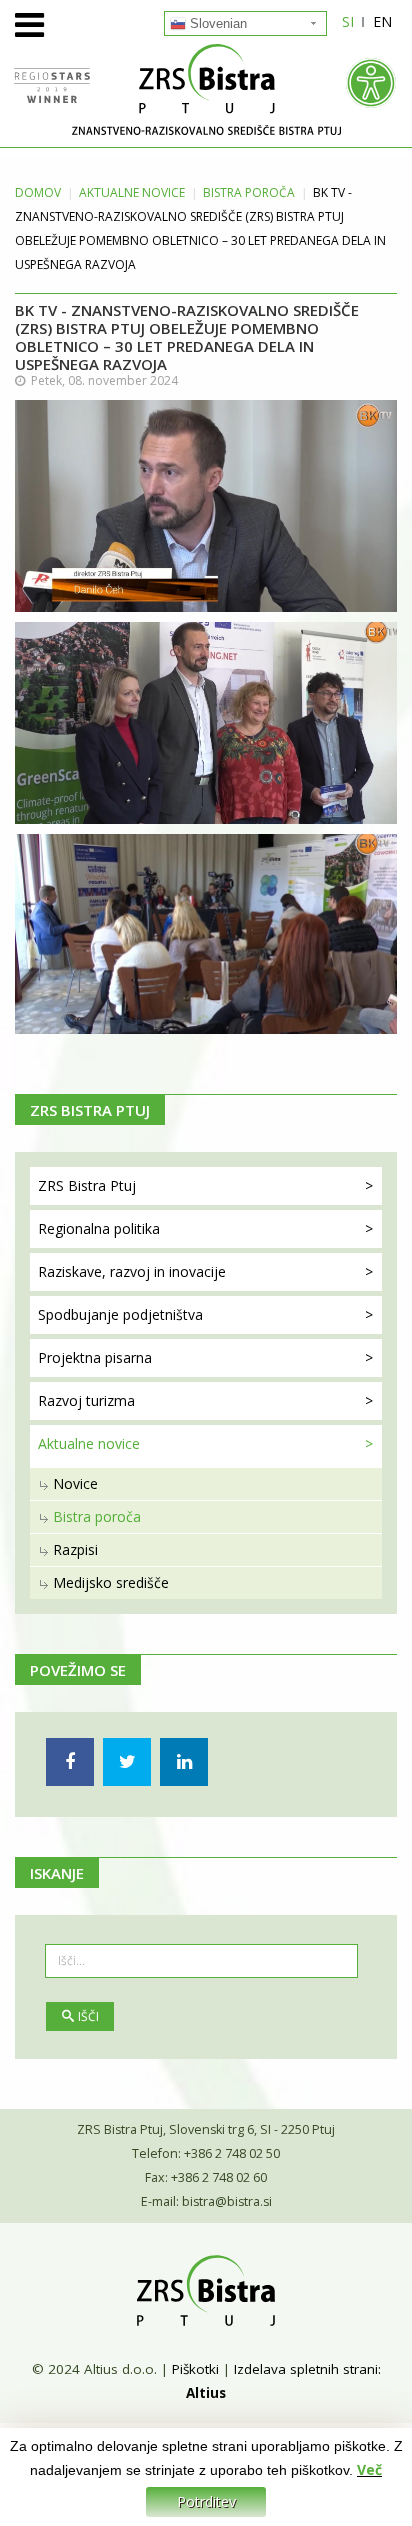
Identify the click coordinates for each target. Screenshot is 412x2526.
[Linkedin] (184, 1762)
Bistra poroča (249, 192)
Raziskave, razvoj (132, 1271)
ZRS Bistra (87, 1185)
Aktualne (132, 192)
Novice (75, 1483)
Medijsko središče (111, 1582)
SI (348, 21)
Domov (38, 192)
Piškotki (195, 2369)
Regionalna (99, 1228)
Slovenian (216, 23)
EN (382, 21)
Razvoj (86, 1400)
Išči (88, 2016)
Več (369, 2469)
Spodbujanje (120, 1314)
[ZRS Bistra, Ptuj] (206, 89)
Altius (206, 2393)
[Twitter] (127, 1762)
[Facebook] (70, 1762)
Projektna (95, 1357)
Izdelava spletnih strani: (307, 2369)
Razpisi (75, 1549)
